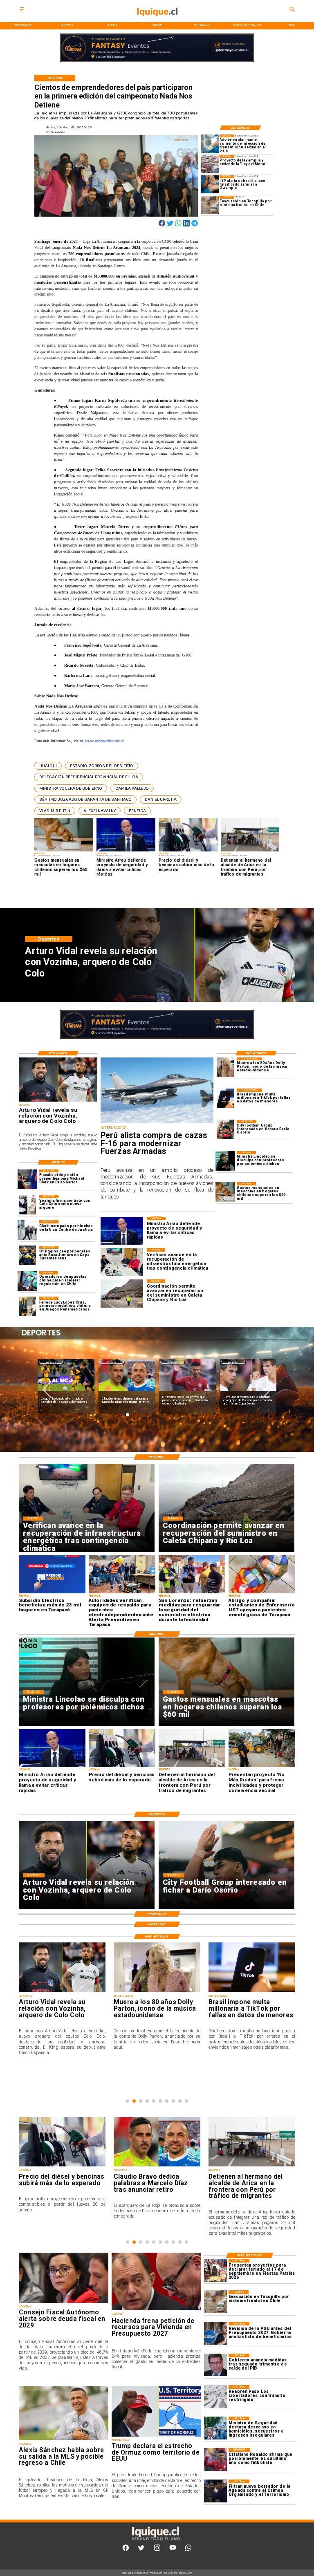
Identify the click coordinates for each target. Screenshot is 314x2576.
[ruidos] (252, 2166)
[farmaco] (210, 184)
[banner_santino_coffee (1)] (157, 1038)
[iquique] (157, 21)
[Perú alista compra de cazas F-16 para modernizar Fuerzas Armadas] (157, 1123)
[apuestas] (27, 1281)
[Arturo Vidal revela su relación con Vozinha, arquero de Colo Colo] (58, 1101)
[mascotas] (225, 1192)
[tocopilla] (210, 205)
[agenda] (215, 2491)
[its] (210, 143)
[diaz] (62, 2166)
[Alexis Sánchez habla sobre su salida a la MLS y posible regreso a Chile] (64, 2439)
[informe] (215, 2428)
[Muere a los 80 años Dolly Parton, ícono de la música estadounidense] (225, 1067)
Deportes (51, 1362)
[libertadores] (215, 2396)
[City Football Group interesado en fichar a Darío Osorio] (225, 1130)
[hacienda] (156, 2310)
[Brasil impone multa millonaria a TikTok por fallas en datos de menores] (225, 1098)
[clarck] (27, 1230)
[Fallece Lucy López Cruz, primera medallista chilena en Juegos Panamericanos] (27, 1306)
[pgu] (215, 2333)
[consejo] (64, 2303)
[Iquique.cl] (22, 12)
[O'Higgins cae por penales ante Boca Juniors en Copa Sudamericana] (27, 1256)
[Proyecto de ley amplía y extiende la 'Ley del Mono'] (210, 164)
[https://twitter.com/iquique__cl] (141, 2550)
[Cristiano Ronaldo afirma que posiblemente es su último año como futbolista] (215, 2459)
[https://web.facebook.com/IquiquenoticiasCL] (126, 2550)
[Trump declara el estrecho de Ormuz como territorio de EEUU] (156, 2436)
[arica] (157, 2166)
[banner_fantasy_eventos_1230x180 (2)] (157, 62)
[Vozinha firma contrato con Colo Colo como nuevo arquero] (27, 1205)
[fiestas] (215, 2270)
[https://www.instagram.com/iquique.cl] (157, 2550)
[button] (48, 766)
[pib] (215, 2365)
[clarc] (27, 1179)
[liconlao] (225, 1161)
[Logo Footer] (155, 2540)
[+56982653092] (188, 2550)
